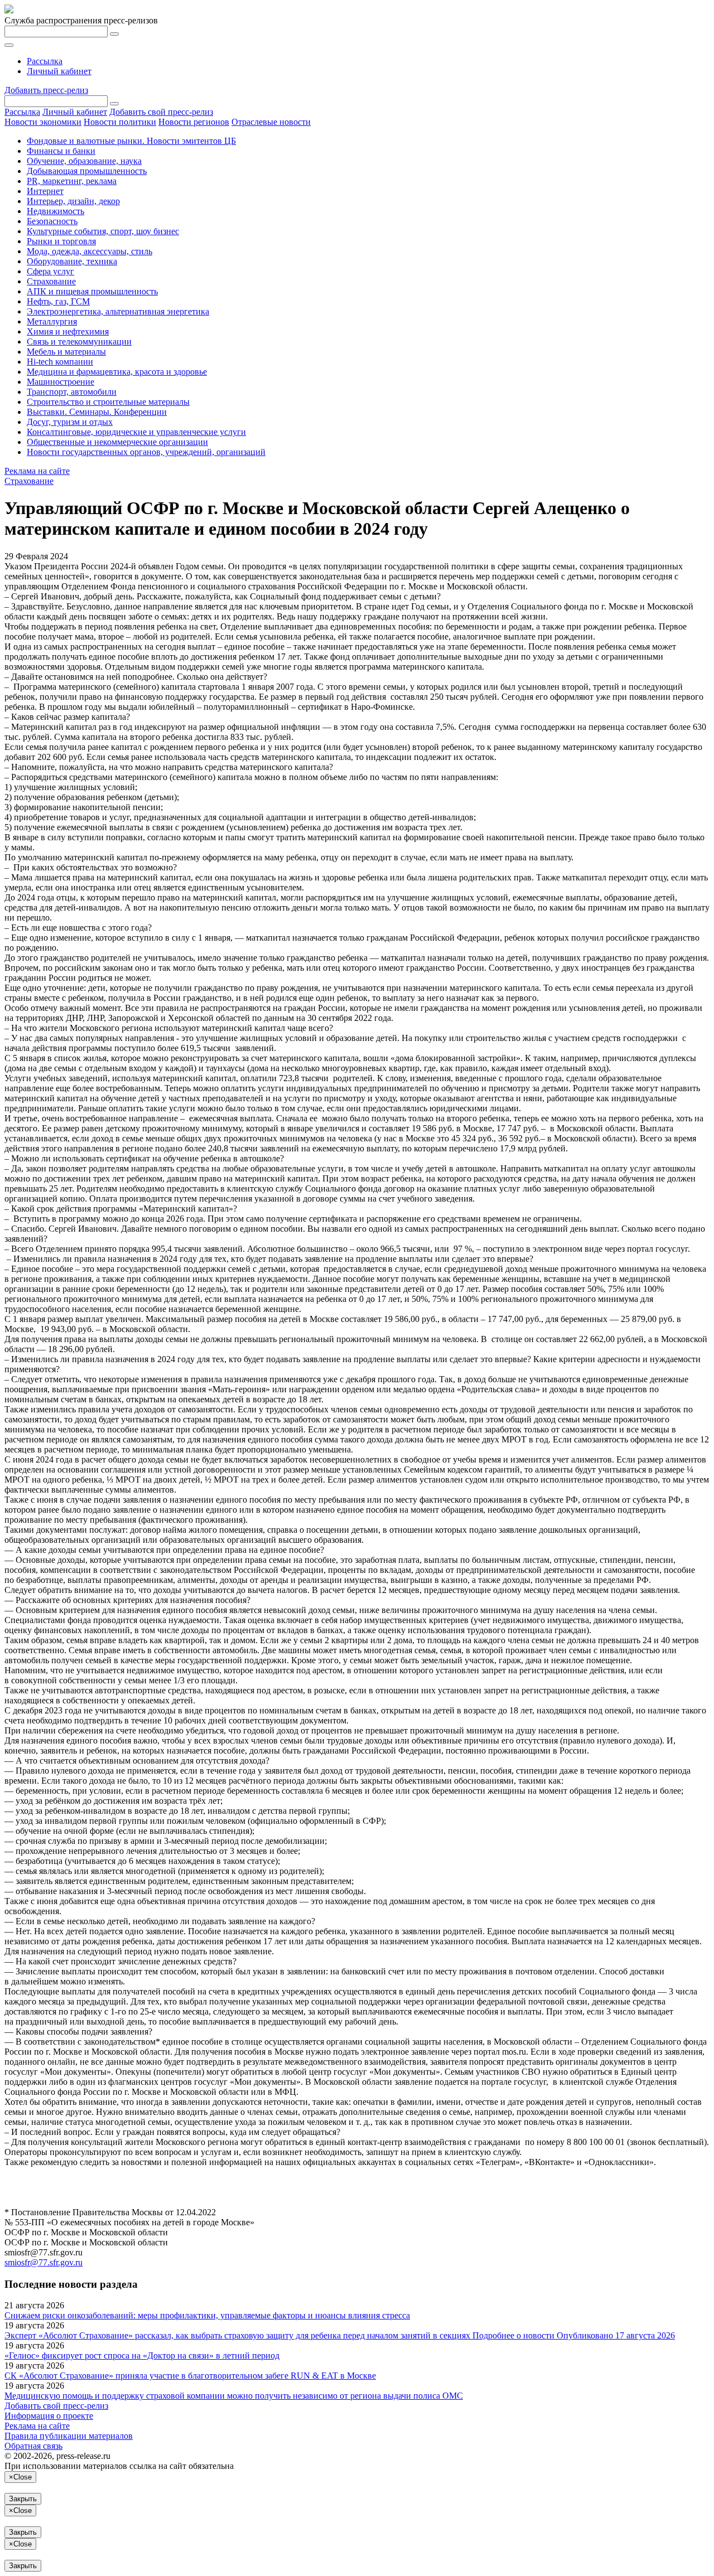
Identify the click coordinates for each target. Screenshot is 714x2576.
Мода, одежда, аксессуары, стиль (90, 251)
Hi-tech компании (60, 362)
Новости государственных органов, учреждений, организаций (146, 452)
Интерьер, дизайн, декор (73, 201)
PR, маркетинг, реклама (72, 181)
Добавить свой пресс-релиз (161, 112)
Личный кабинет (59, 71)
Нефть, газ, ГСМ (58, 301)
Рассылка (45, 61)
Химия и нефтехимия (68, 331)
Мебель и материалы (66, 352)
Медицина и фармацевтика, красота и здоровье (117, 372)
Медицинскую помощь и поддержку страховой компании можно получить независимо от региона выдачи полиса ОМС (234, 2396)
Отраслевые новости (271, 122)
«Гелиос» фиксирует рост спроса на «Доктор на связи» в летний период (142, 2355)
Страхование (51, 281)
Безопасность (52, 221)
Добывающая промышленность (87, 171)
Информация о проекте (49, 2416)
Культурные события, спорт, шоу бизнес (103, 231)
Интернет (45, 191)
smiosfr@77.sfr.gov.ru (44, 2262)
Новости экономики (43, 122)
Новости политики (120, 122)
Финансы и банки (61, 151)
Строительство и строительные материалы (108, 402)
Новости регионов (194, 122)
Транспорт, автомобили (72, 392)
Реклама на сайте (37, 471)
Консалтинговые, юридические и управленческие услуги (136, 432)
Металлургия (52, 321)
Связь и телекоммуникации (79, 342)
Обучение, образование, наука (84, 161)
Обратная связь (33, 2446)
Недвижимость (56, 211)
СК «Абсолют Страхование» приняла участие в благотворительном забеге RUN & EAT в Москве (190, 2376)
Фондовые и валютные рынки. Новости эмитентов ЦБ (131, 141)
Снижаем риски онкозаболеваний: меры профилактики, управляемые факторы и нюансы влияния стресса (207, 2315)
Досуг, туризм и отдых (70, 422)
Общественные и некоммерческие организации (117, 442)
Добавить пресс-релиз (46, 90)
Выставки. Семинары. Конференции (97, 412)
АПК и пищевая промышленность (92, 291)
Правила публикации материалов (69, 2436)
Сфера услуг (50, 271)
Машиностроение (61, 382)
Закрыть (23, 2499)
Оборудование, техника (72, 261)
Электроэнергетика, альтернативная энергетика (118, 311)
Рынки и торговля (61, 241)
